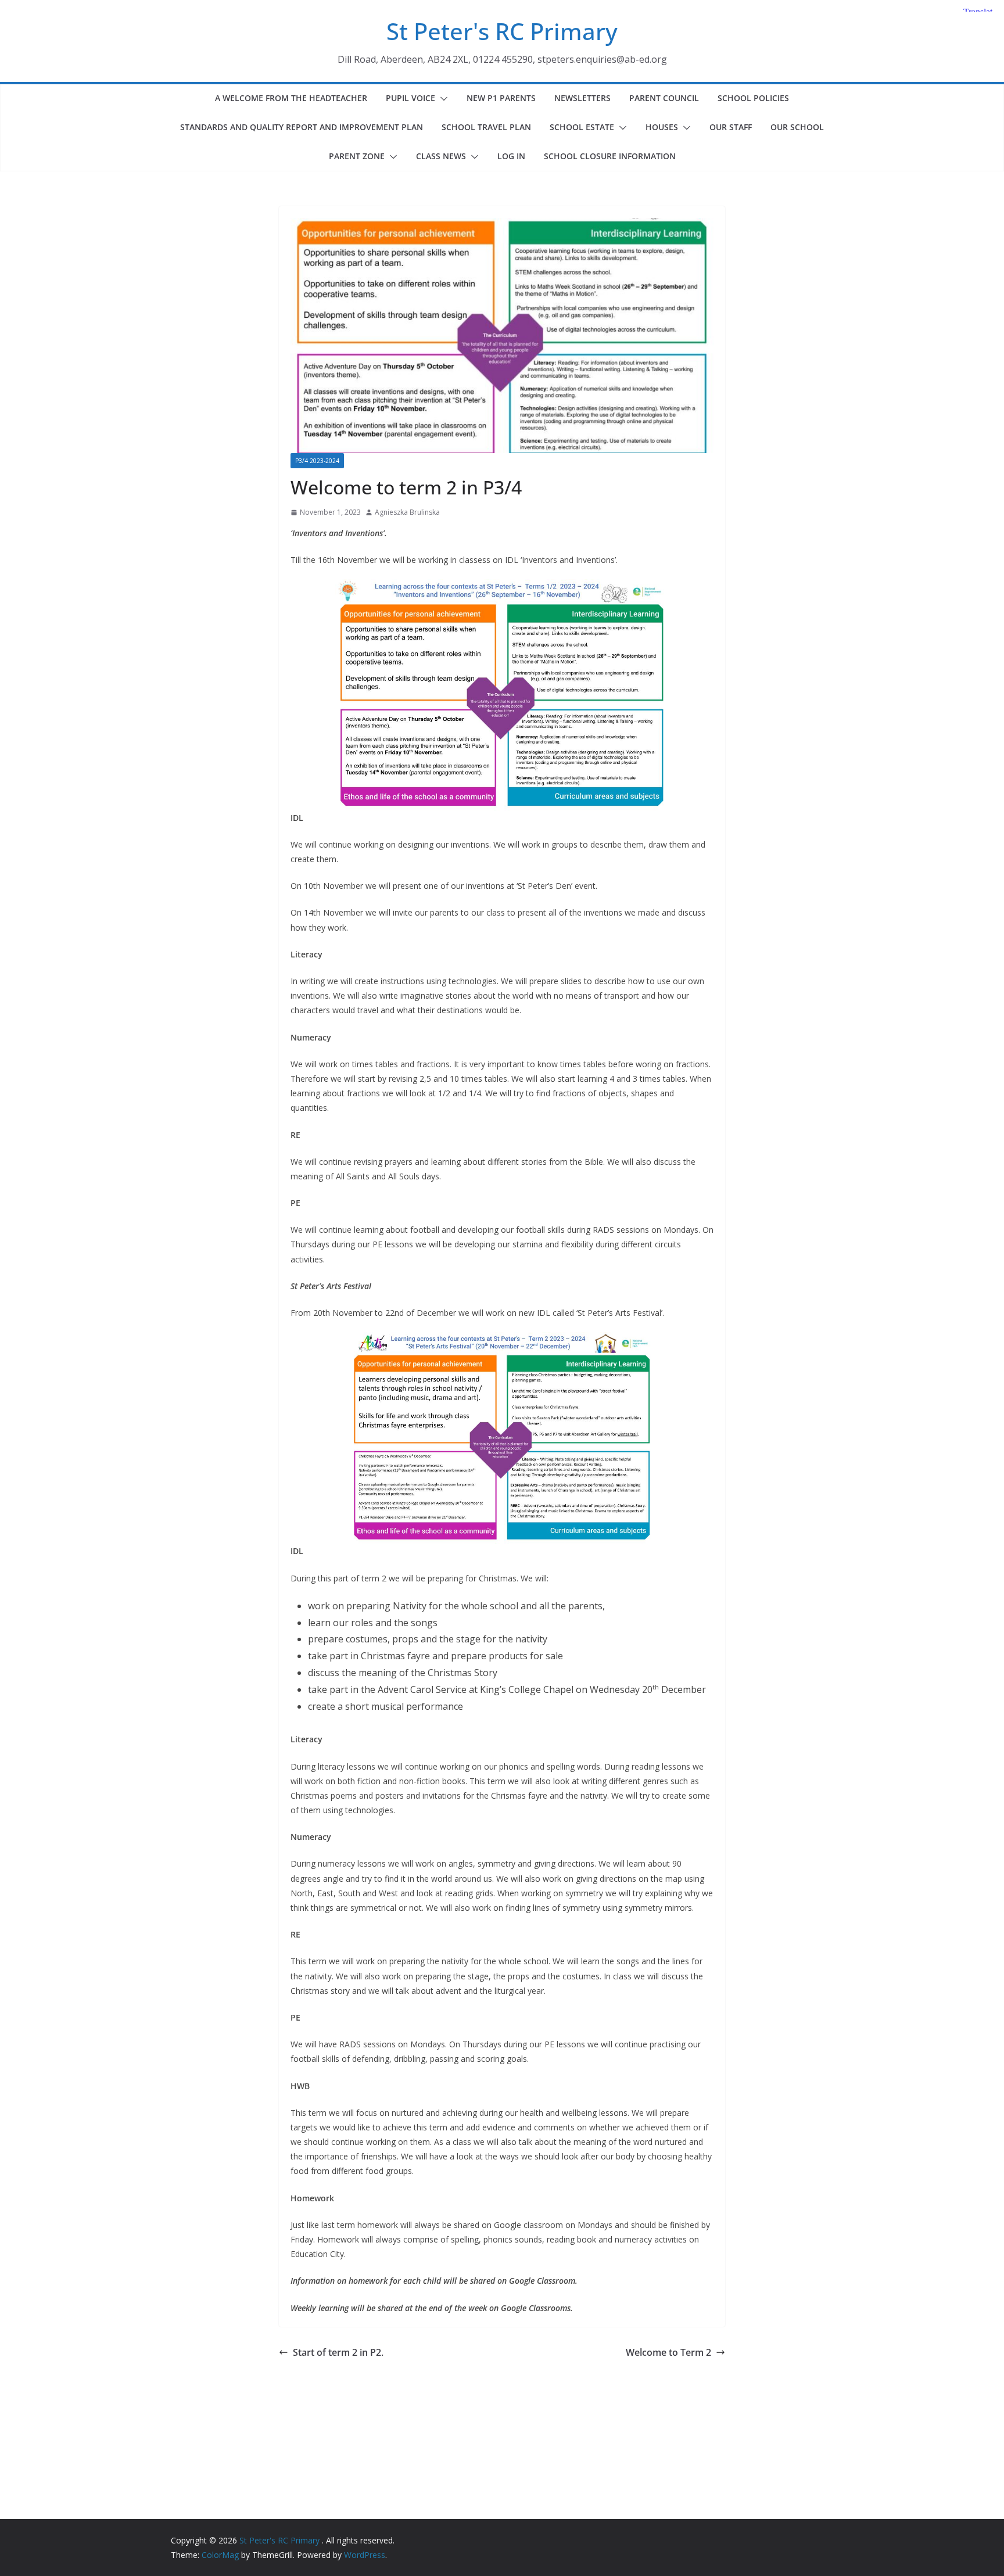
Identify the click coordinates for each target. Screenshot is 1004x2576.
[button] (442, 99)
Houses (662, 127)
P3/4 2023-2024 (317, 461)
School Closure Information (610, 156)
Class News (441, 156)
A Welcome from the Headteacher (291, 98)
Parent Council (664, 98)
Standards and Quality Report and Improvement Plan (302, 127)
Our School (797, 127)
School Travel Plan (486, 127)
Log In (511, 156)
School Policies (753, 98)
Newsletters (582, 98)
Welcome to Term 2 (668, 2352)
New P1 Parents (501, 98)
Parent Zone (357, 156)
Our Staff (731, 127)
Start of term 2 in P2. (338, 2352)
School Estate (582, 127)
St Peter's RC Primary (502, 31)
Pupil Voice (410, 98)
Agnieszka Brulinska (407, 512)
